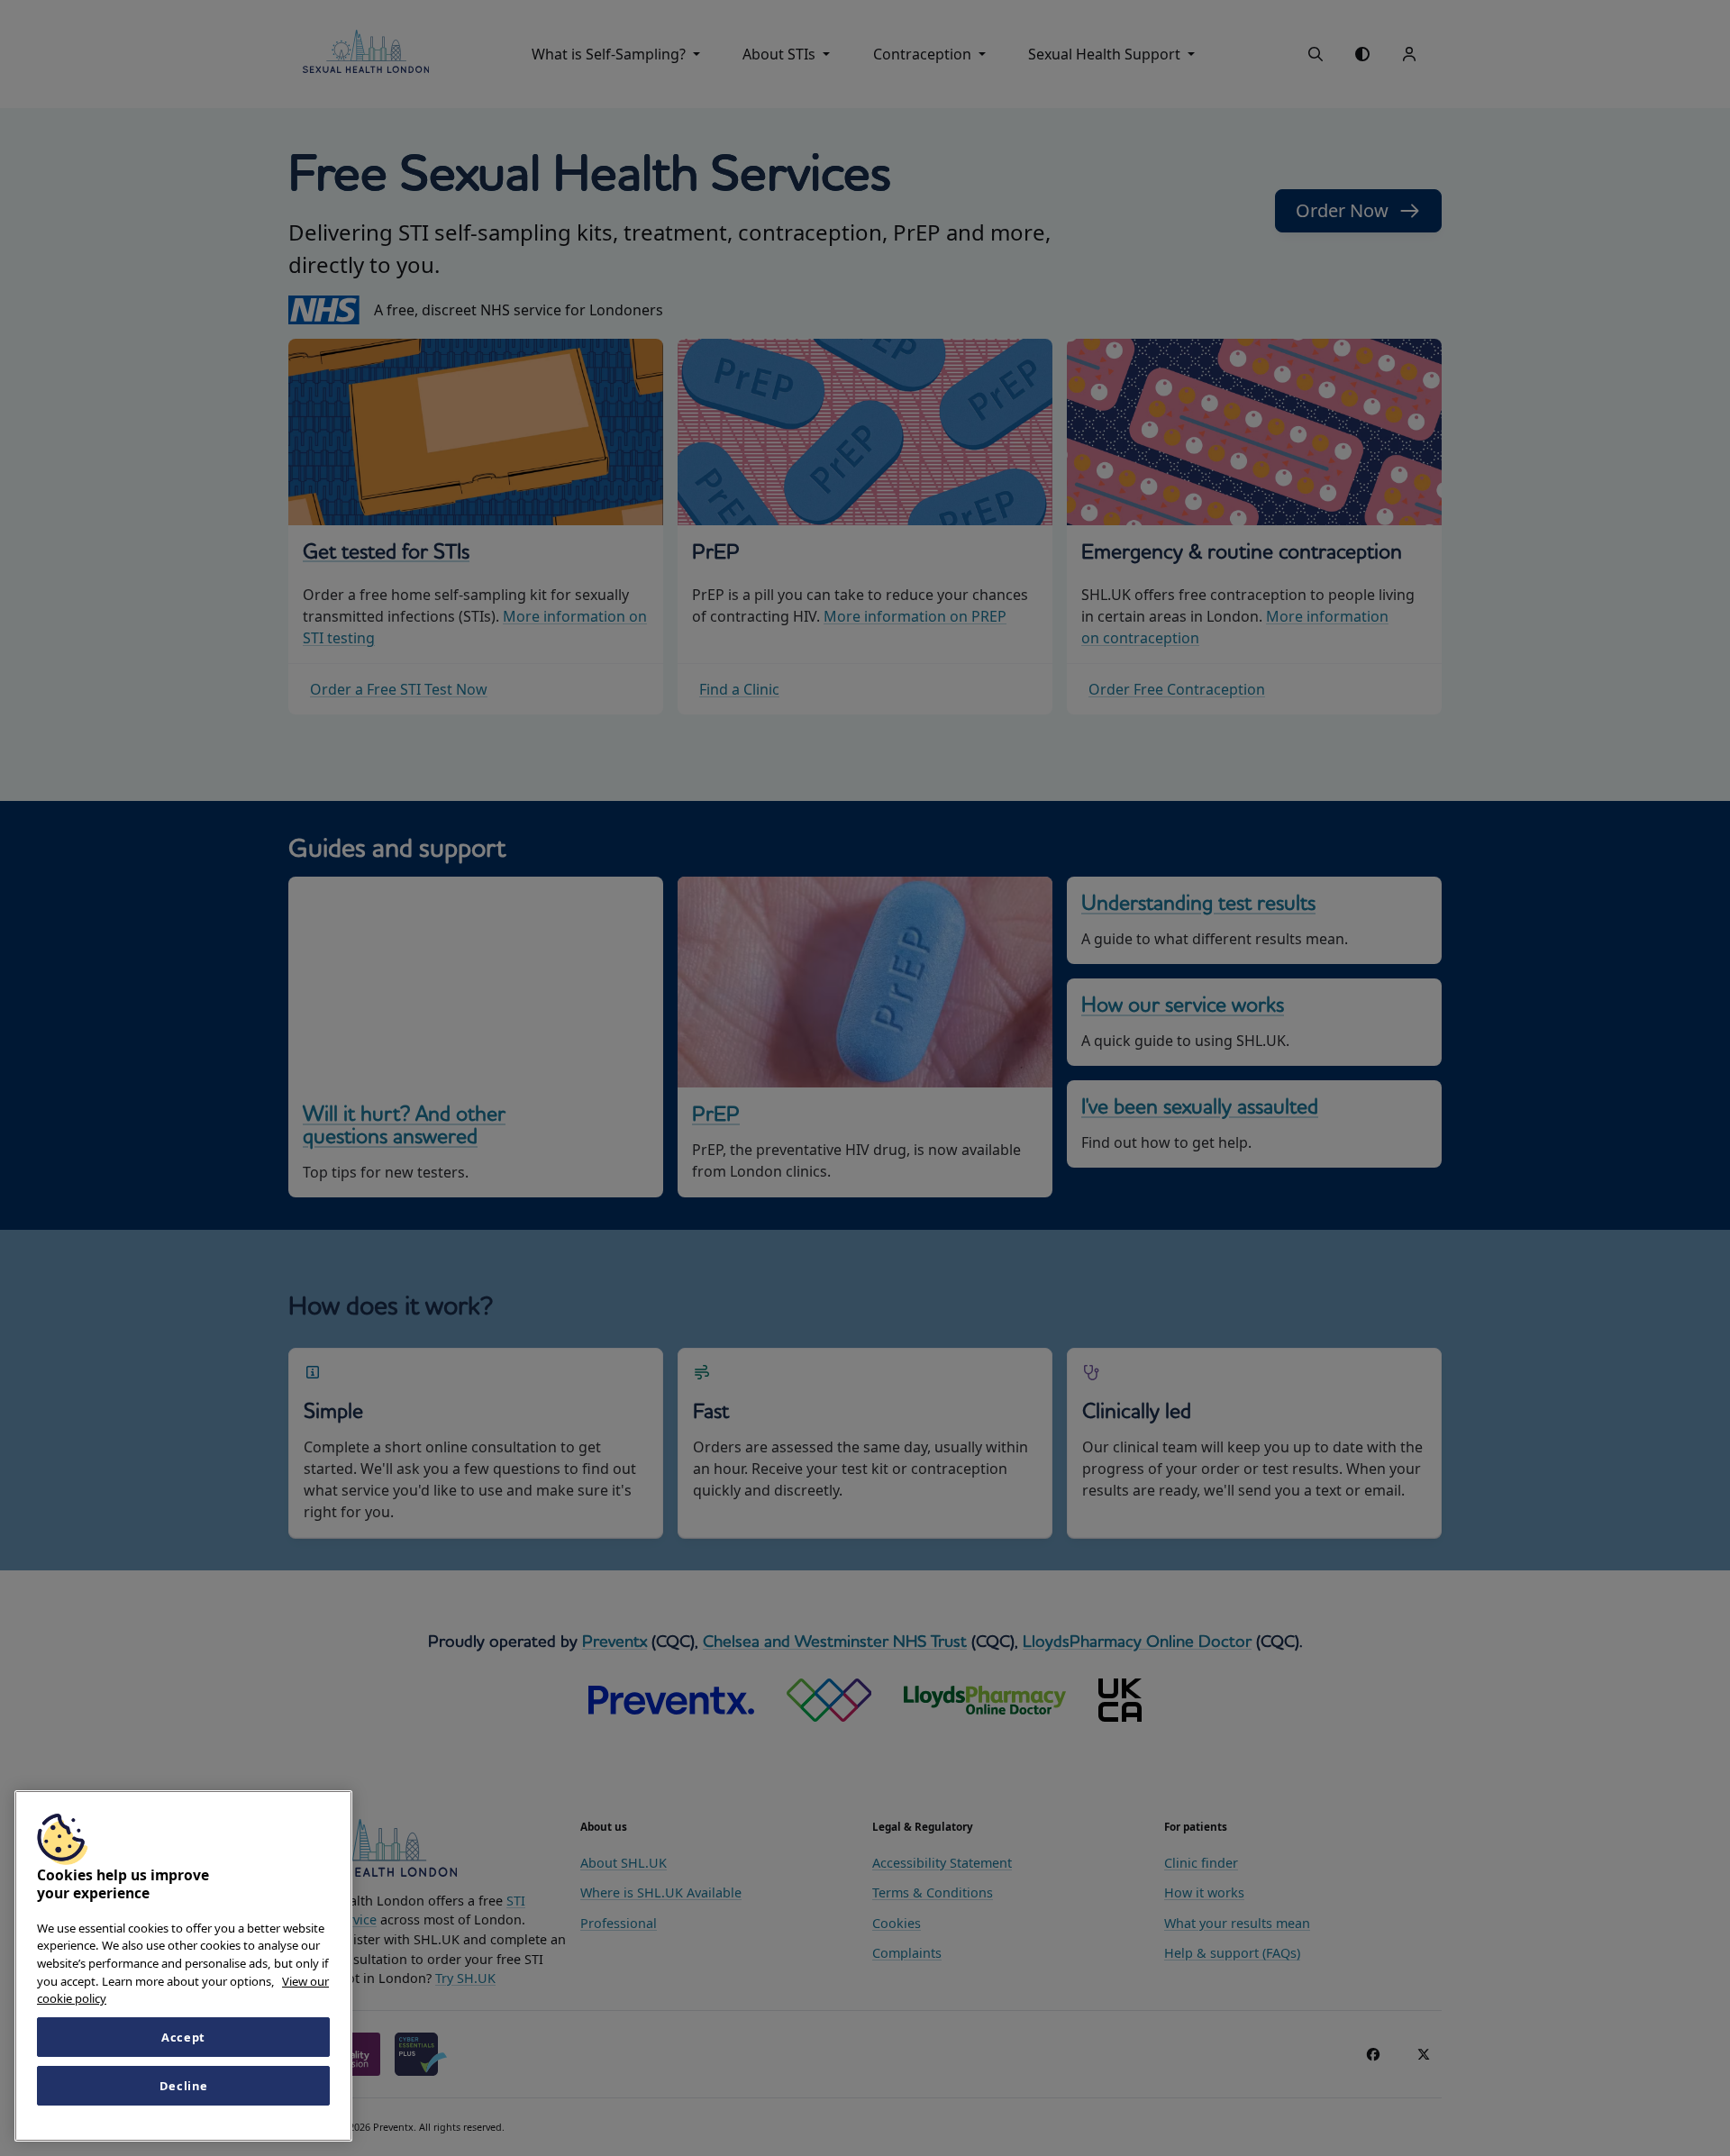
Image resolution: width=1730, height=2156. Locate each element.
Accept (183, 2037)
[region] (183, 1966)
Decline (184, 2086)
